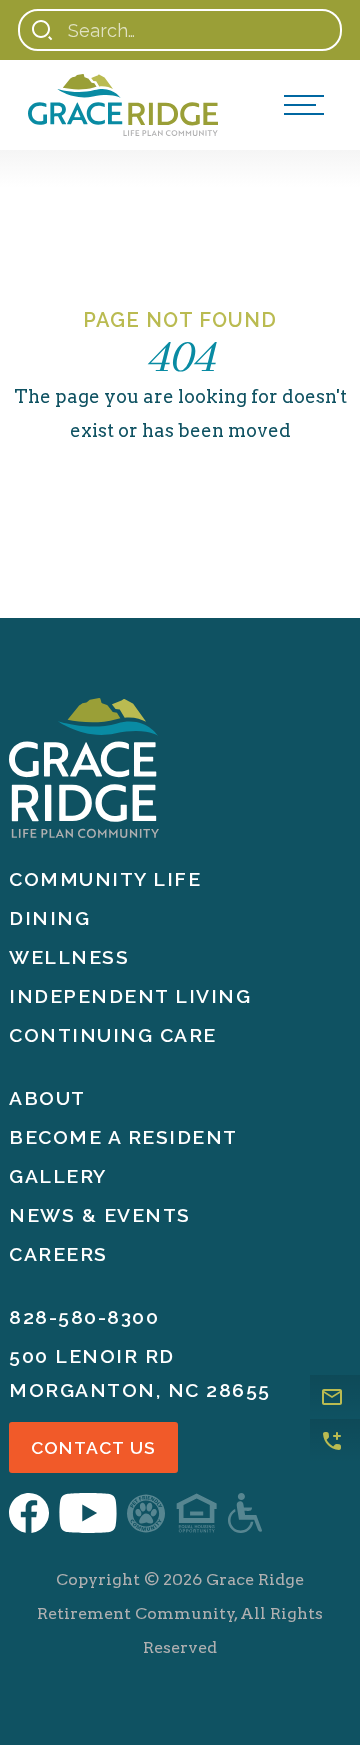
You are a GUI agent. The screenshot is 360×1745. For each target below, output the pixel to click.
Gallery (58, 1176)
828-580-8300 (84, 1317)
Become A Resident (123, 1137)
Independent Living (130, 996)
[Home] (118, 105)
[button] (304, 105)
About (47, 1098)
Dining (49, 918)
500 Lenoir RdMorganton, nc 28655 (140, 1373)
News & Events (100, 1215)
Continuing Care (113, 1035)
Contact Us (93, 1447)
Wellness (69, 957)
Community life (105, 879)
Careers (58, 1254)
